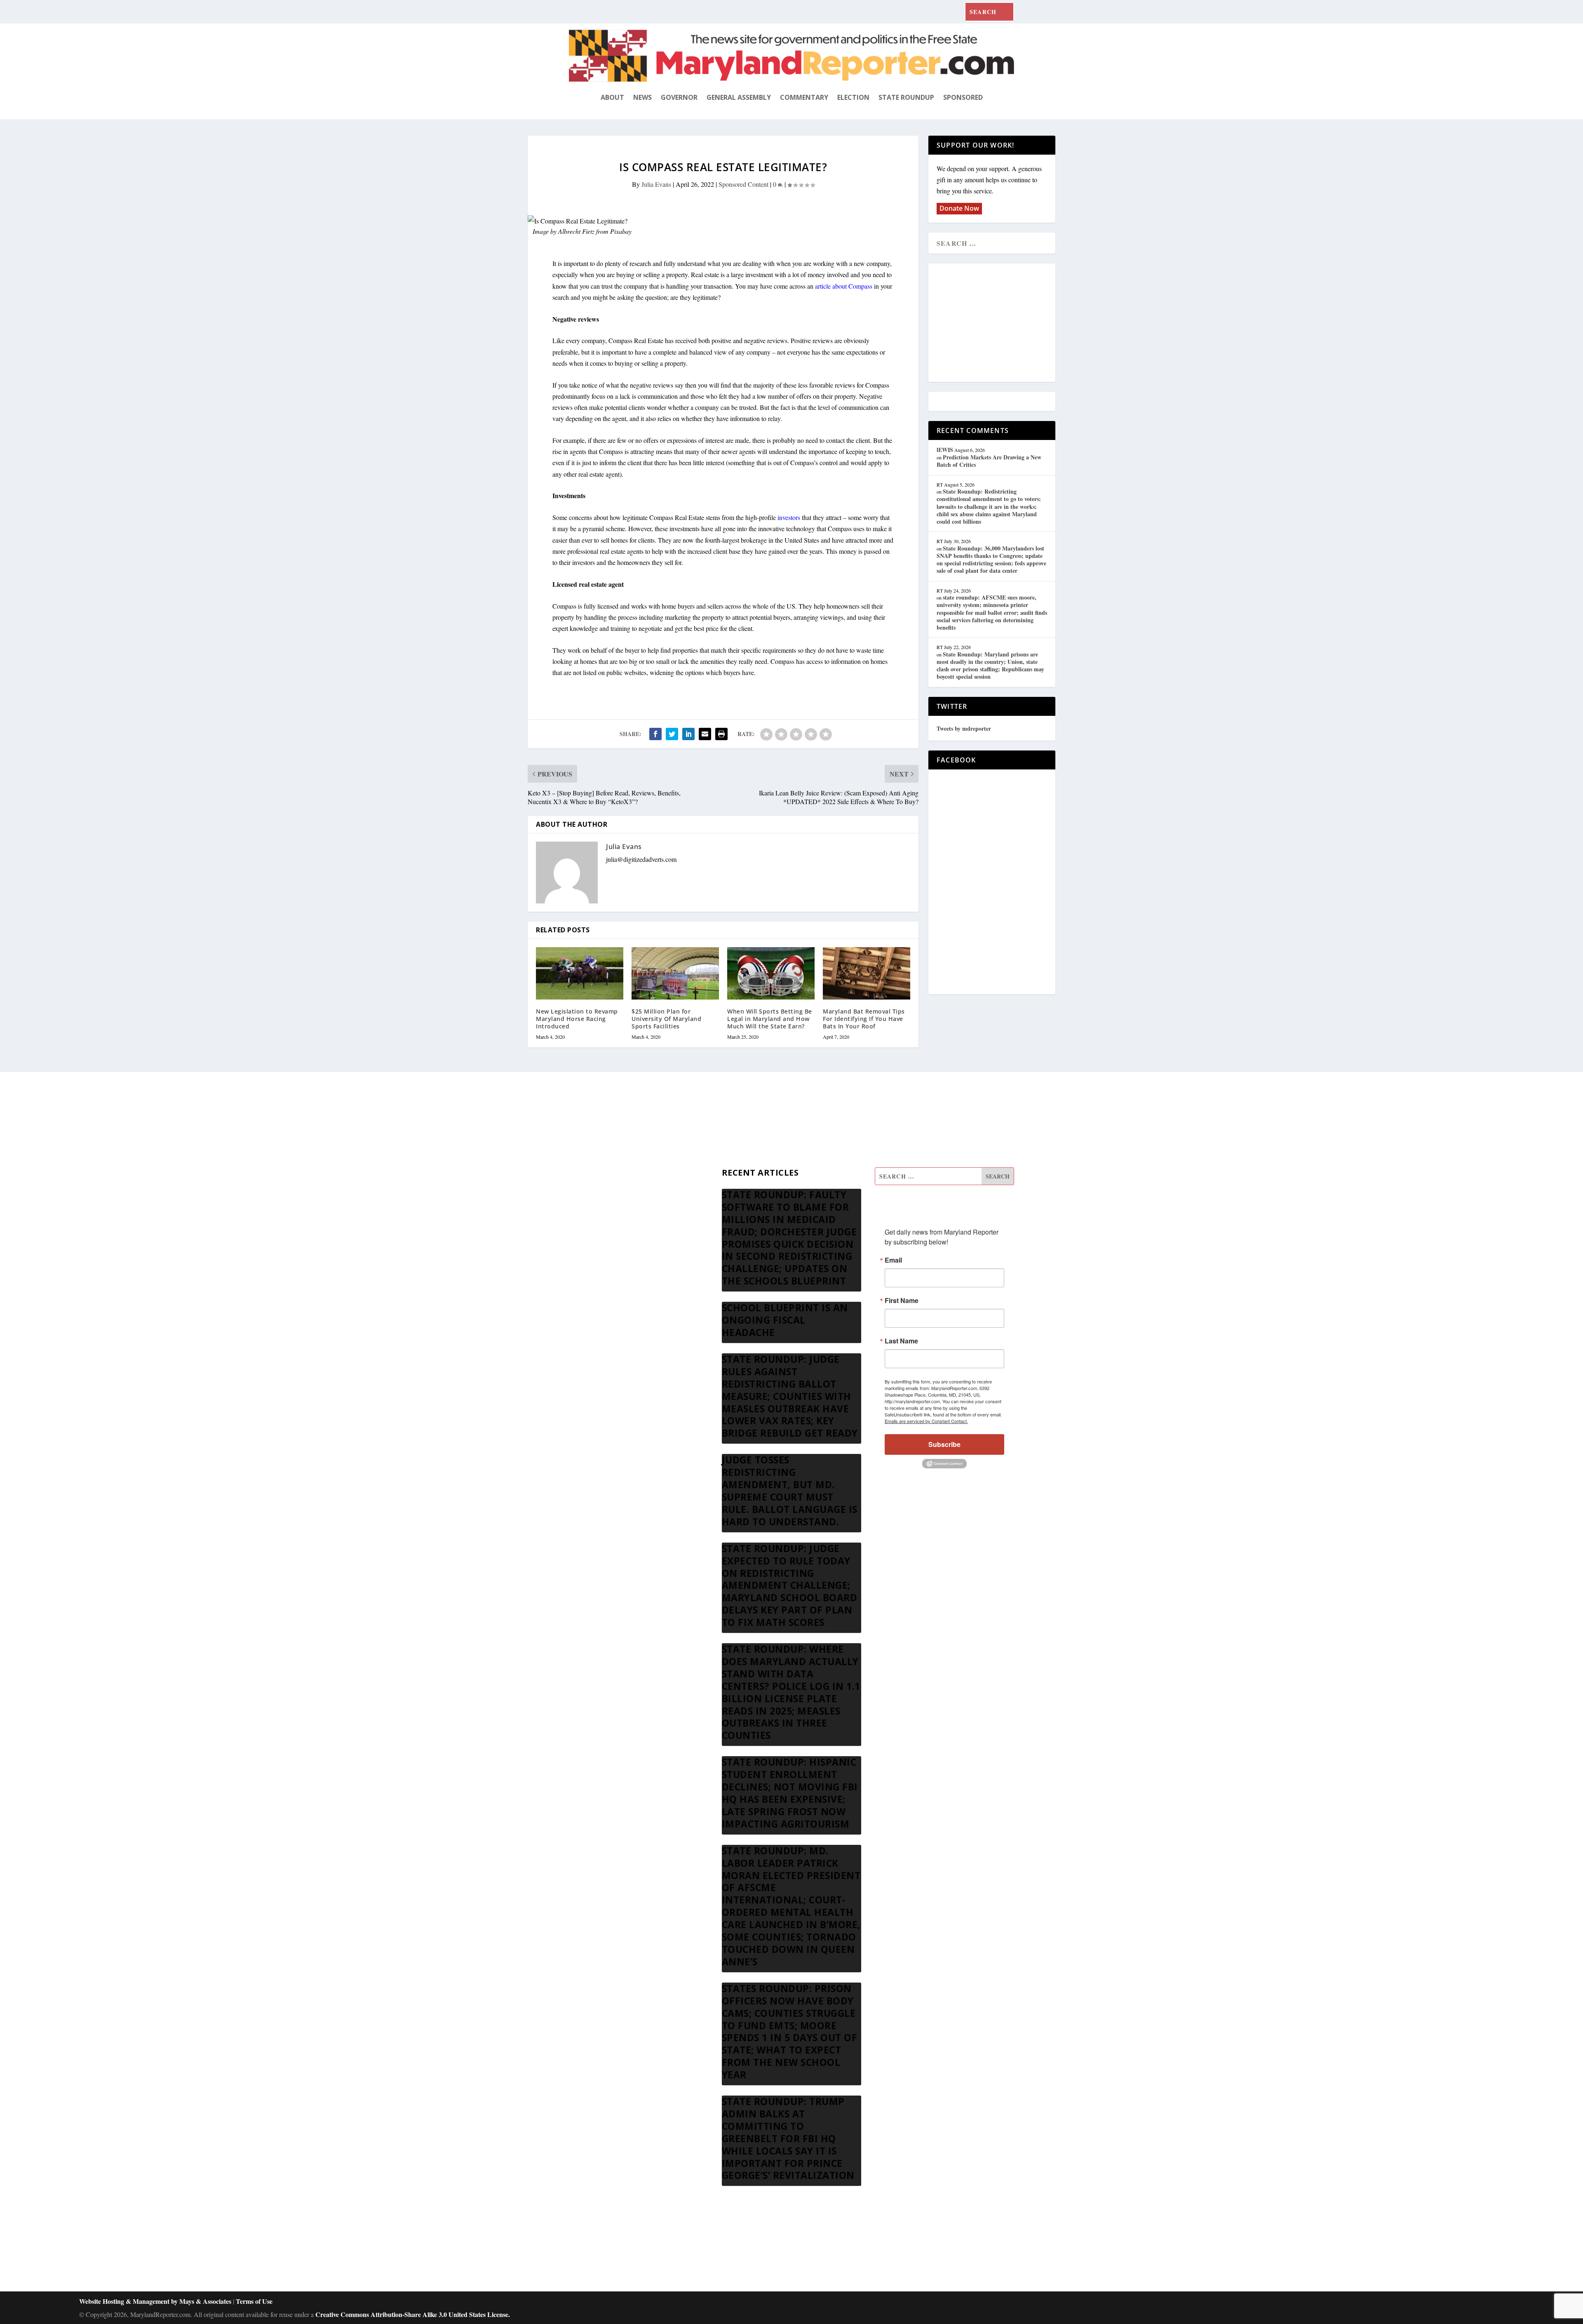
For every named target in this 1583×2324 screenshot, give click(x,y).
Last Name (901, 1341)
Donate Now (959, 208)
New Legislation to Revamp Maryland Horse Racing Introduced (577, 1019)
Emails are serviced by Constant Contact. (926, 1421)
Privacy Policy (588, 1276)
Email (893, 1260)
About (612, 97)
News (642, 97)
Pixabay (621, 231)
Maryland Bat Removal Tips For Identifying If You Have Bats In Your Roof (864, 1019)
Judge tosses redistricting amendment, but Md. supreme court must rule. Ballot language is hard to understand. (790, 1491)
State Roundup (906, 97)
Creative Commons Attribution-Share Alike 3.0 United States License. (413, 2314)
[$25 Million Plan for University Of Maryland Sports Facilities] (675, 973)
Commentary (804, 97)
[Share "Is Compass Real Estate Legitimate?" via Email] (705, 734)
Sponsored (963, 97)
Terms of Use (254, 2301)
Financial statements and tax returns (615, 1217)
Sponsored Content (743, 184)
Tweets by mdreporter (964, 728)
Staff (575, 1177)
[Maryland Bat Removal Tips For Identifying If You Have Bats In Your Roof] (867, 973)
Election (853, 97)
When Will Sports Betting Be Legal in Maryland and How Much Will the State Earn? (770, 1019)
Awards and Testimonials (602, 1197)
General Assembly (739, 97)
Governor (679, 97)
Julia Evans (656, 184)
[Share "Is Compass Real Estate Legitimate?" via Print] (721, 734)
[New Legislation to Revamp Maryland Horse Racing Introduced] (580, 973)
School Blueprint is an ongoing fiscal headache (785, 1320)
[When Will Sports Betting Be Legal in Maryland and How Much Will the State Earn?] (771, 973)
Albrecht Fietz (576, 231)
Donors (579, 1236)
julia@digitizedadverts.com (641, 859)
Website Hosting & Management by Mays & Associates (156, 2301)
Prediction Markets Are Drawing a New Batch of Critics (989, 461)
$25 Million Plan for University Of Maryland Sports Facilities (666, 1019)
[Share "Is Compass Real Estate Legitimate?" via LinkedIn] (688, 734)
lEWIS (945, 450)
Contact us (583, 1296)
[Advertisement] (996, 323)
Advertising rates (591, 1256)
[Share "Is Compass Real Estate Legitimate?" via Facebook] (655, 734)
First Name (902, 1301)
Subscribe (944, 1444)
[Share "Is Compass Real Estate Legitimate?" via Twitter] (672, 734)
